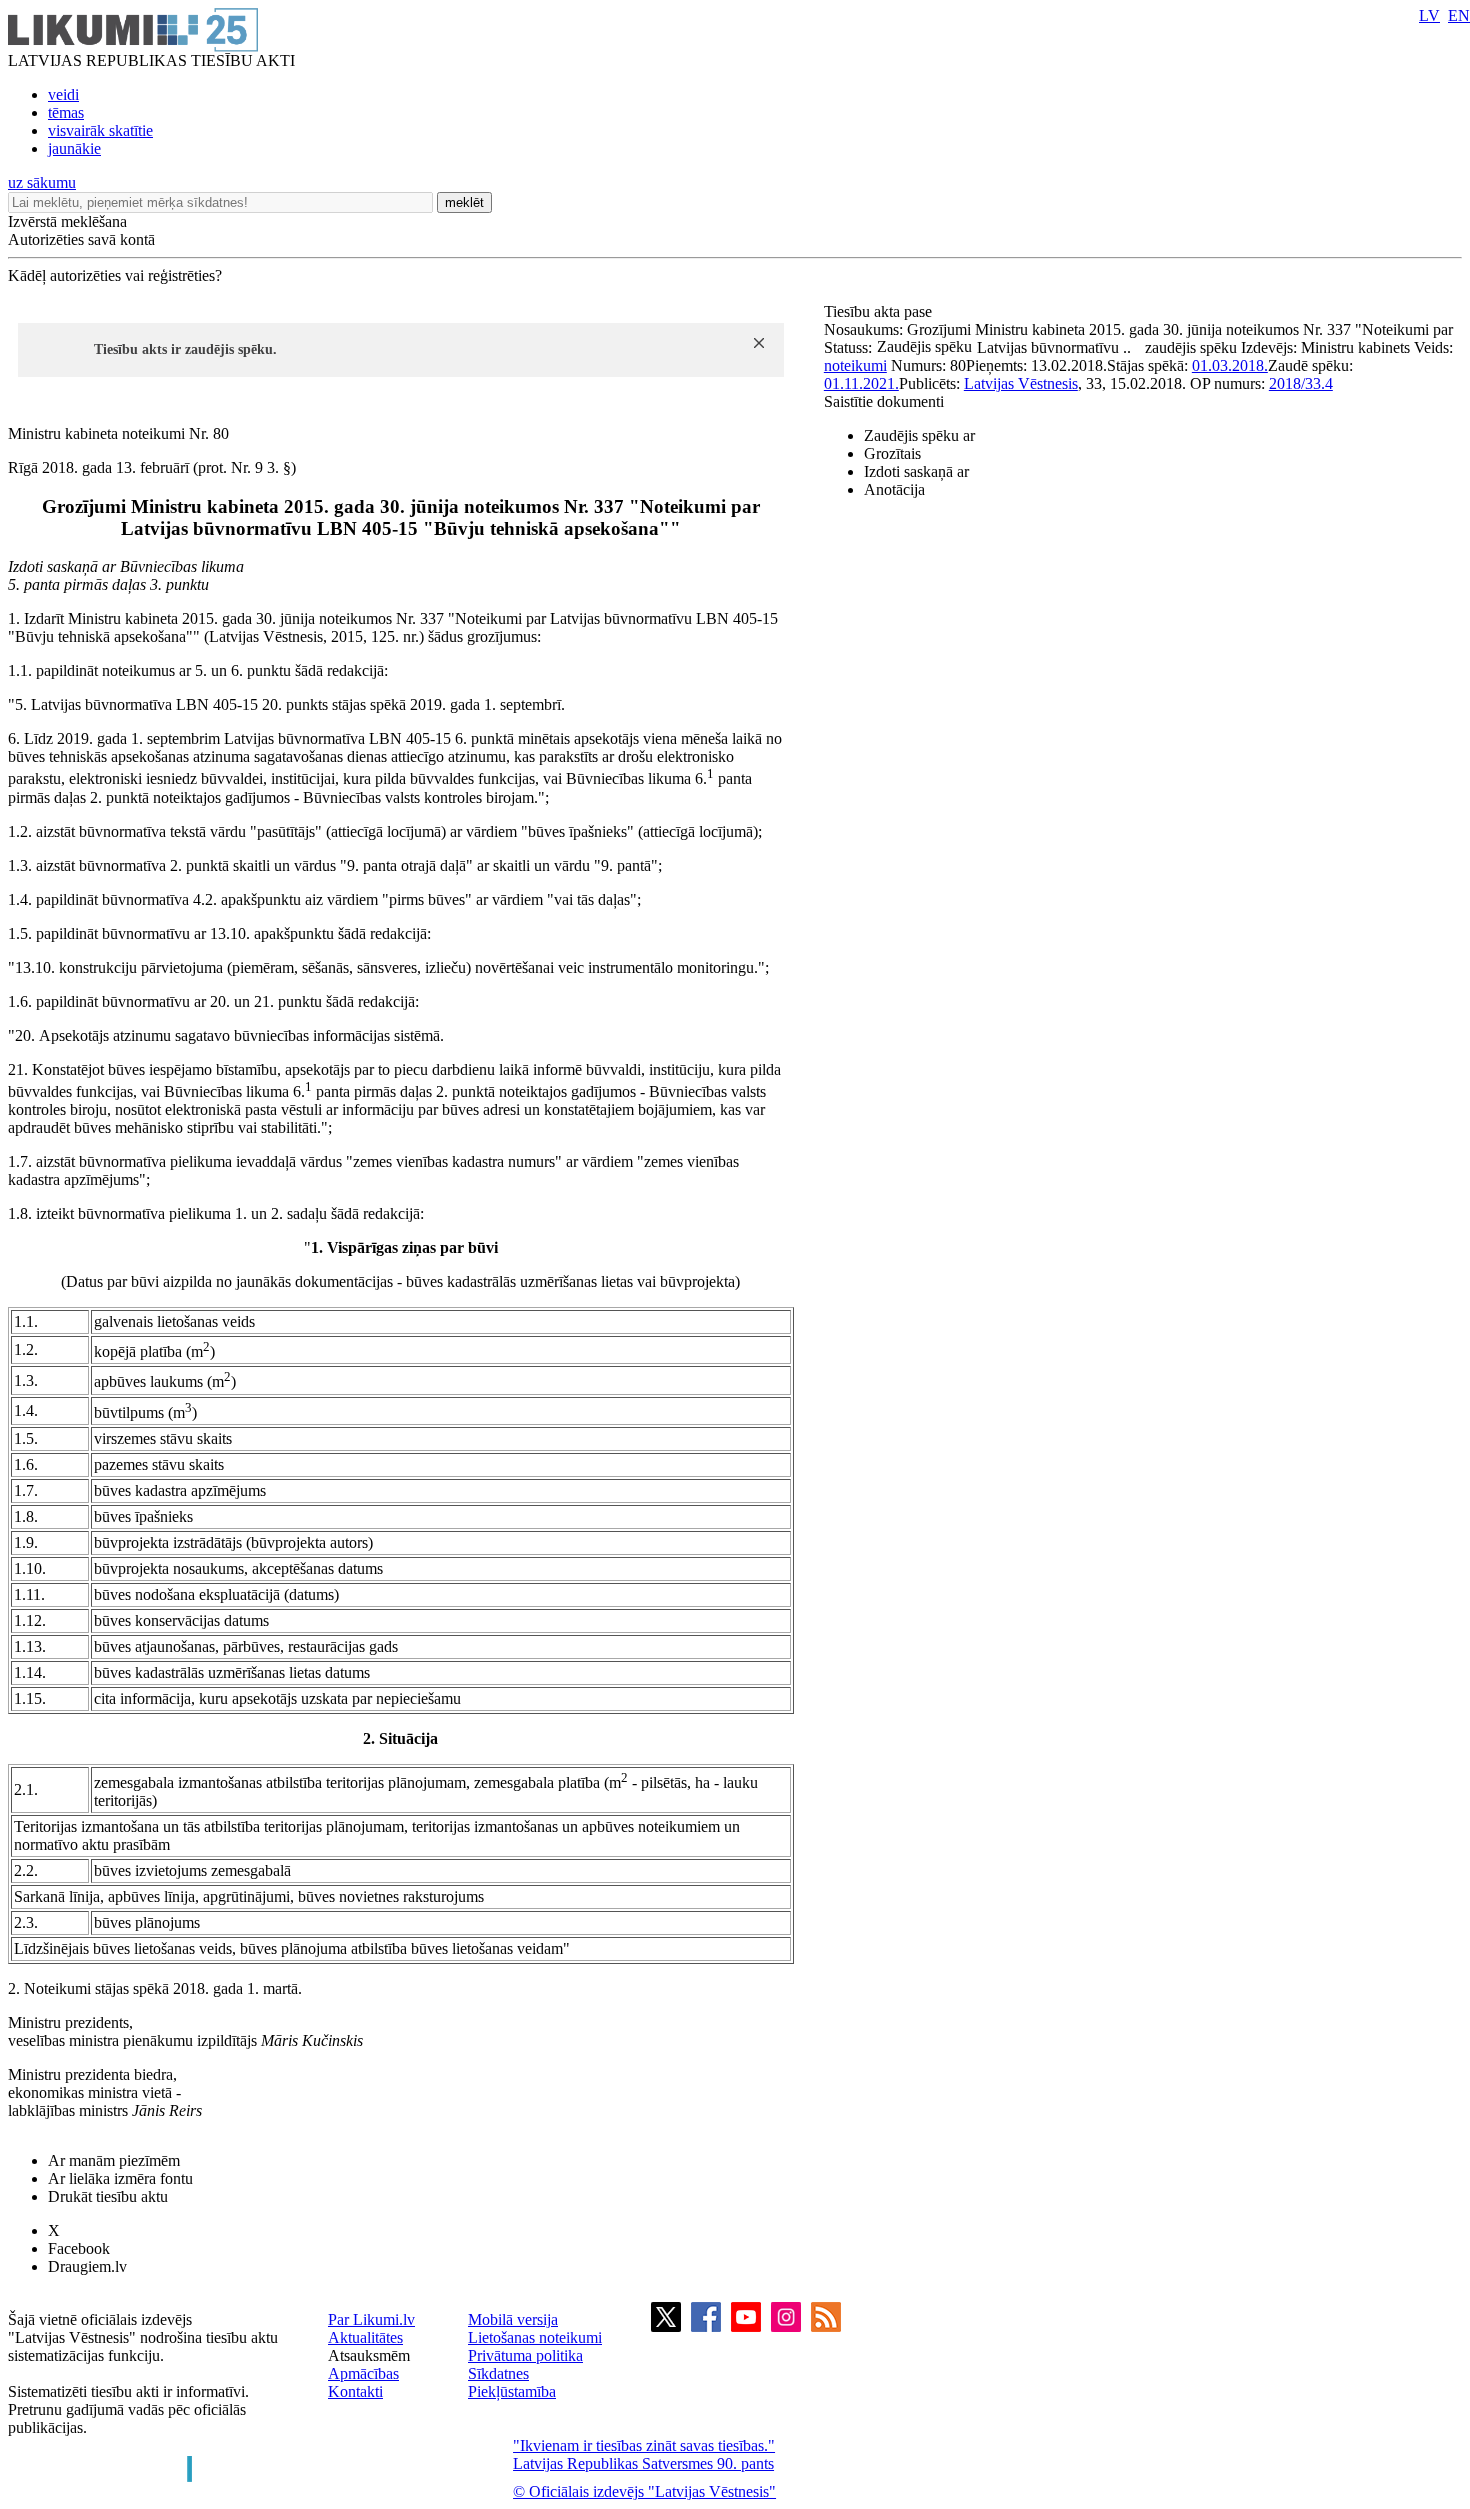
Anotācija (894, 489)
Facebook (79, 2248)
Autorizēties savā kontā (81, 239)
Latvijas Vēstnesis (1021, 383)
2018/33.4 (1301, 383)
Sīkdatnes (498, 2373)
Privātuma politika (525, 2355)
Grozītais (892, 453)
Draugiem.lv (87, 2266)
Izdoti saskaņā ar (916, 471)
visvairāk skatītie (100, 130)
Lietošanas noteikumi (535, 2337)
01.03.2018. (1230, 365)
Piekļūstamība (512, 2391)
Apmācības (363, 2373)
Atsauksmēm (369, 2355)
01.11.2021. (861, 383)
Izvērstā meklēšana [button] (67, 221)
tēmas (66, 112)
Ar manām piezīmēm (114, 2160)
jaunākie (74, 148)
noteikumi (855, 365)
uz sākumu (42, 182)
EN (1459, 15)
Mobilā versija (513, 2319)
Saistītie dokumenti (884, 401)
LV (1429, 15)
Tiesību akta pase (880, 311)
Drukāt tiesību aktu (108, 2196)
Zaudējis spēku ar (919, 435)
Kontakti (355, 2391)
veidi (63, 94)
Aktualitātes (365, 2337)
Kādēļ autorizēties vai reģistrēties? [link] (115, 275)
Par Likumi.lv (371, 2319)
